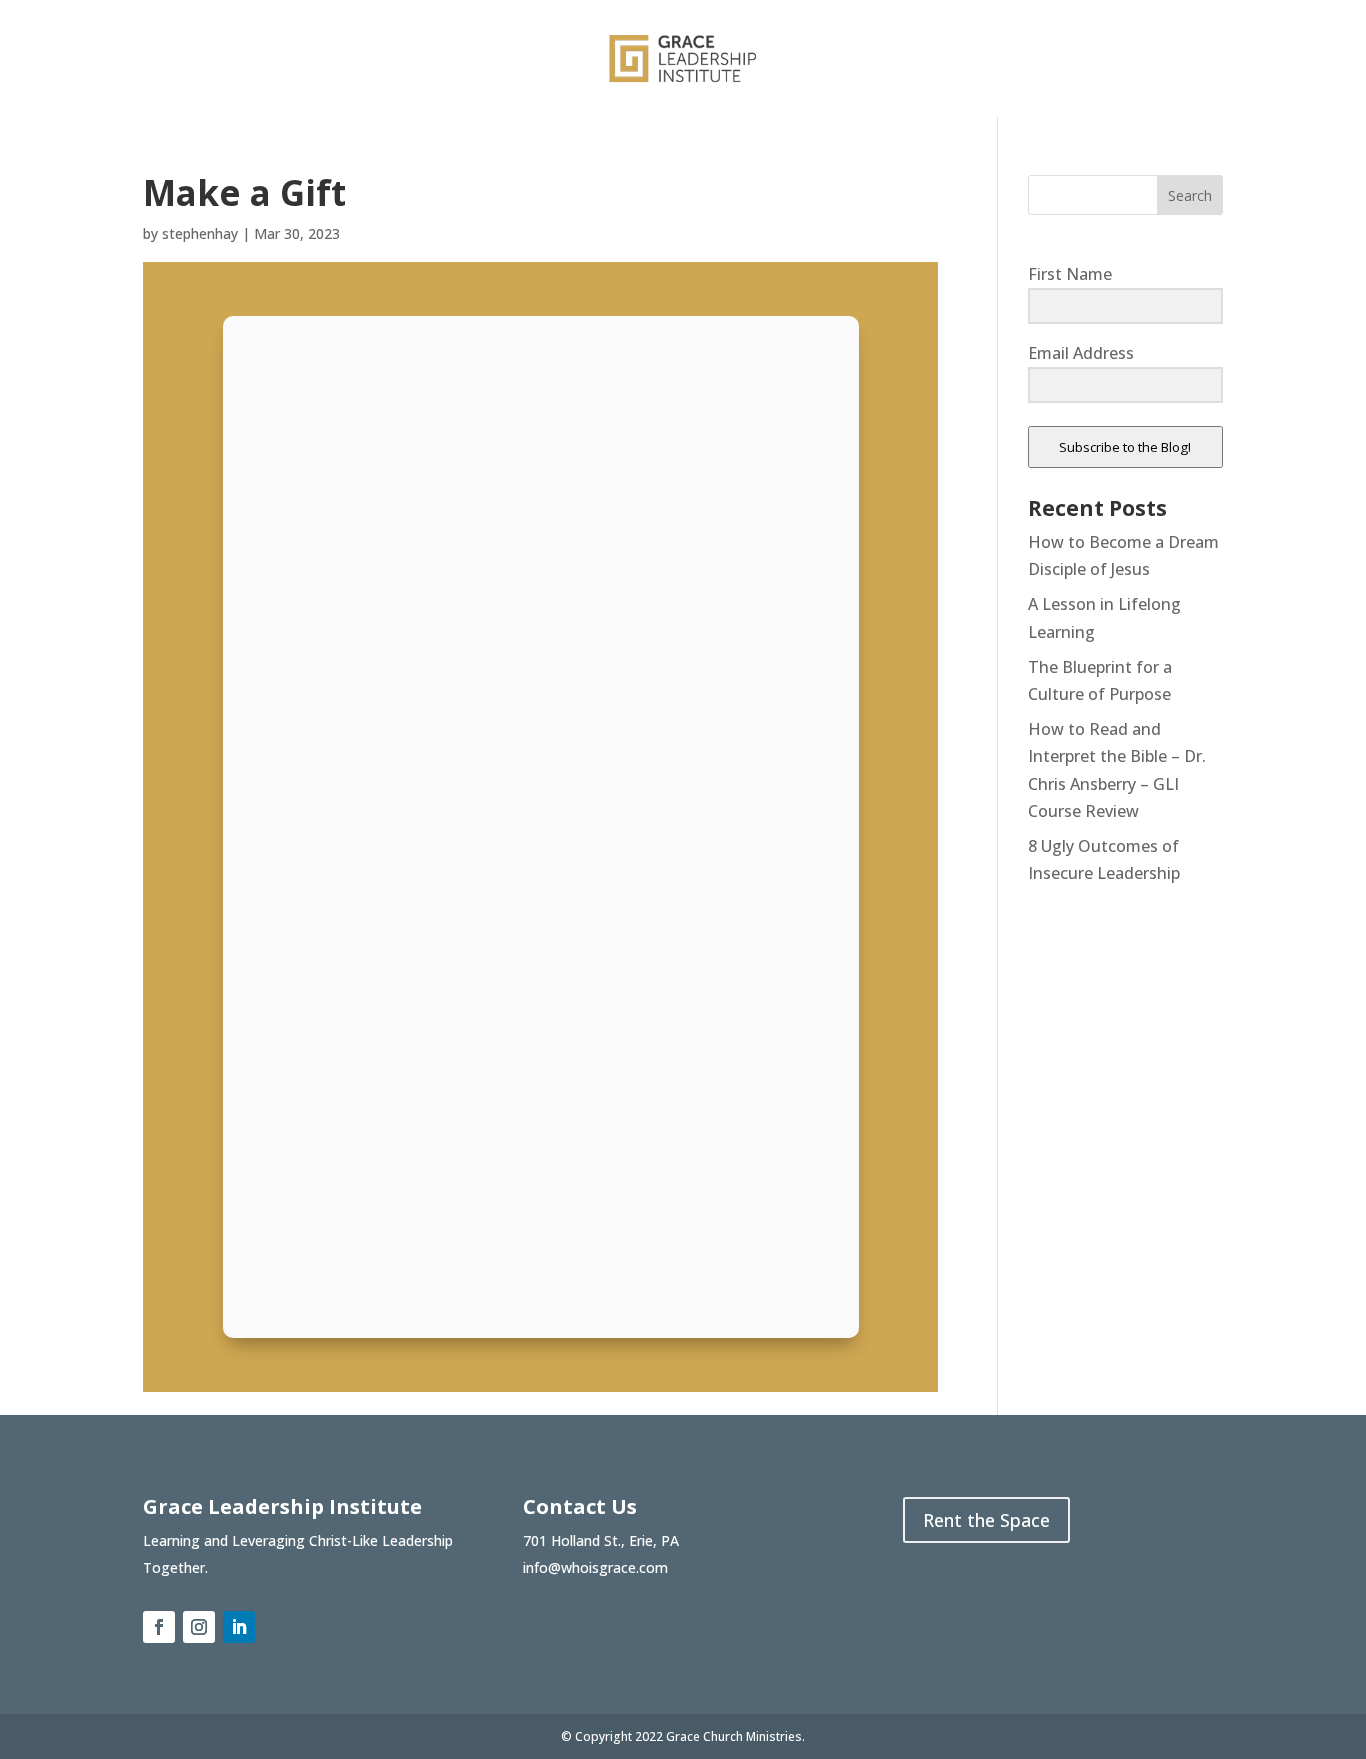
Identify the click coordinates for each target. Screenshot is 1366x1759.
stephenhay (200, 233)
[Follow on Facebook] (159, 1627)
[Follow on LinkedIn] (239, 1627)
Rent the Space (986, 1520)
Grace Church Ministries (734, 1736)
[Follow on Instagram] (199, 1627)
